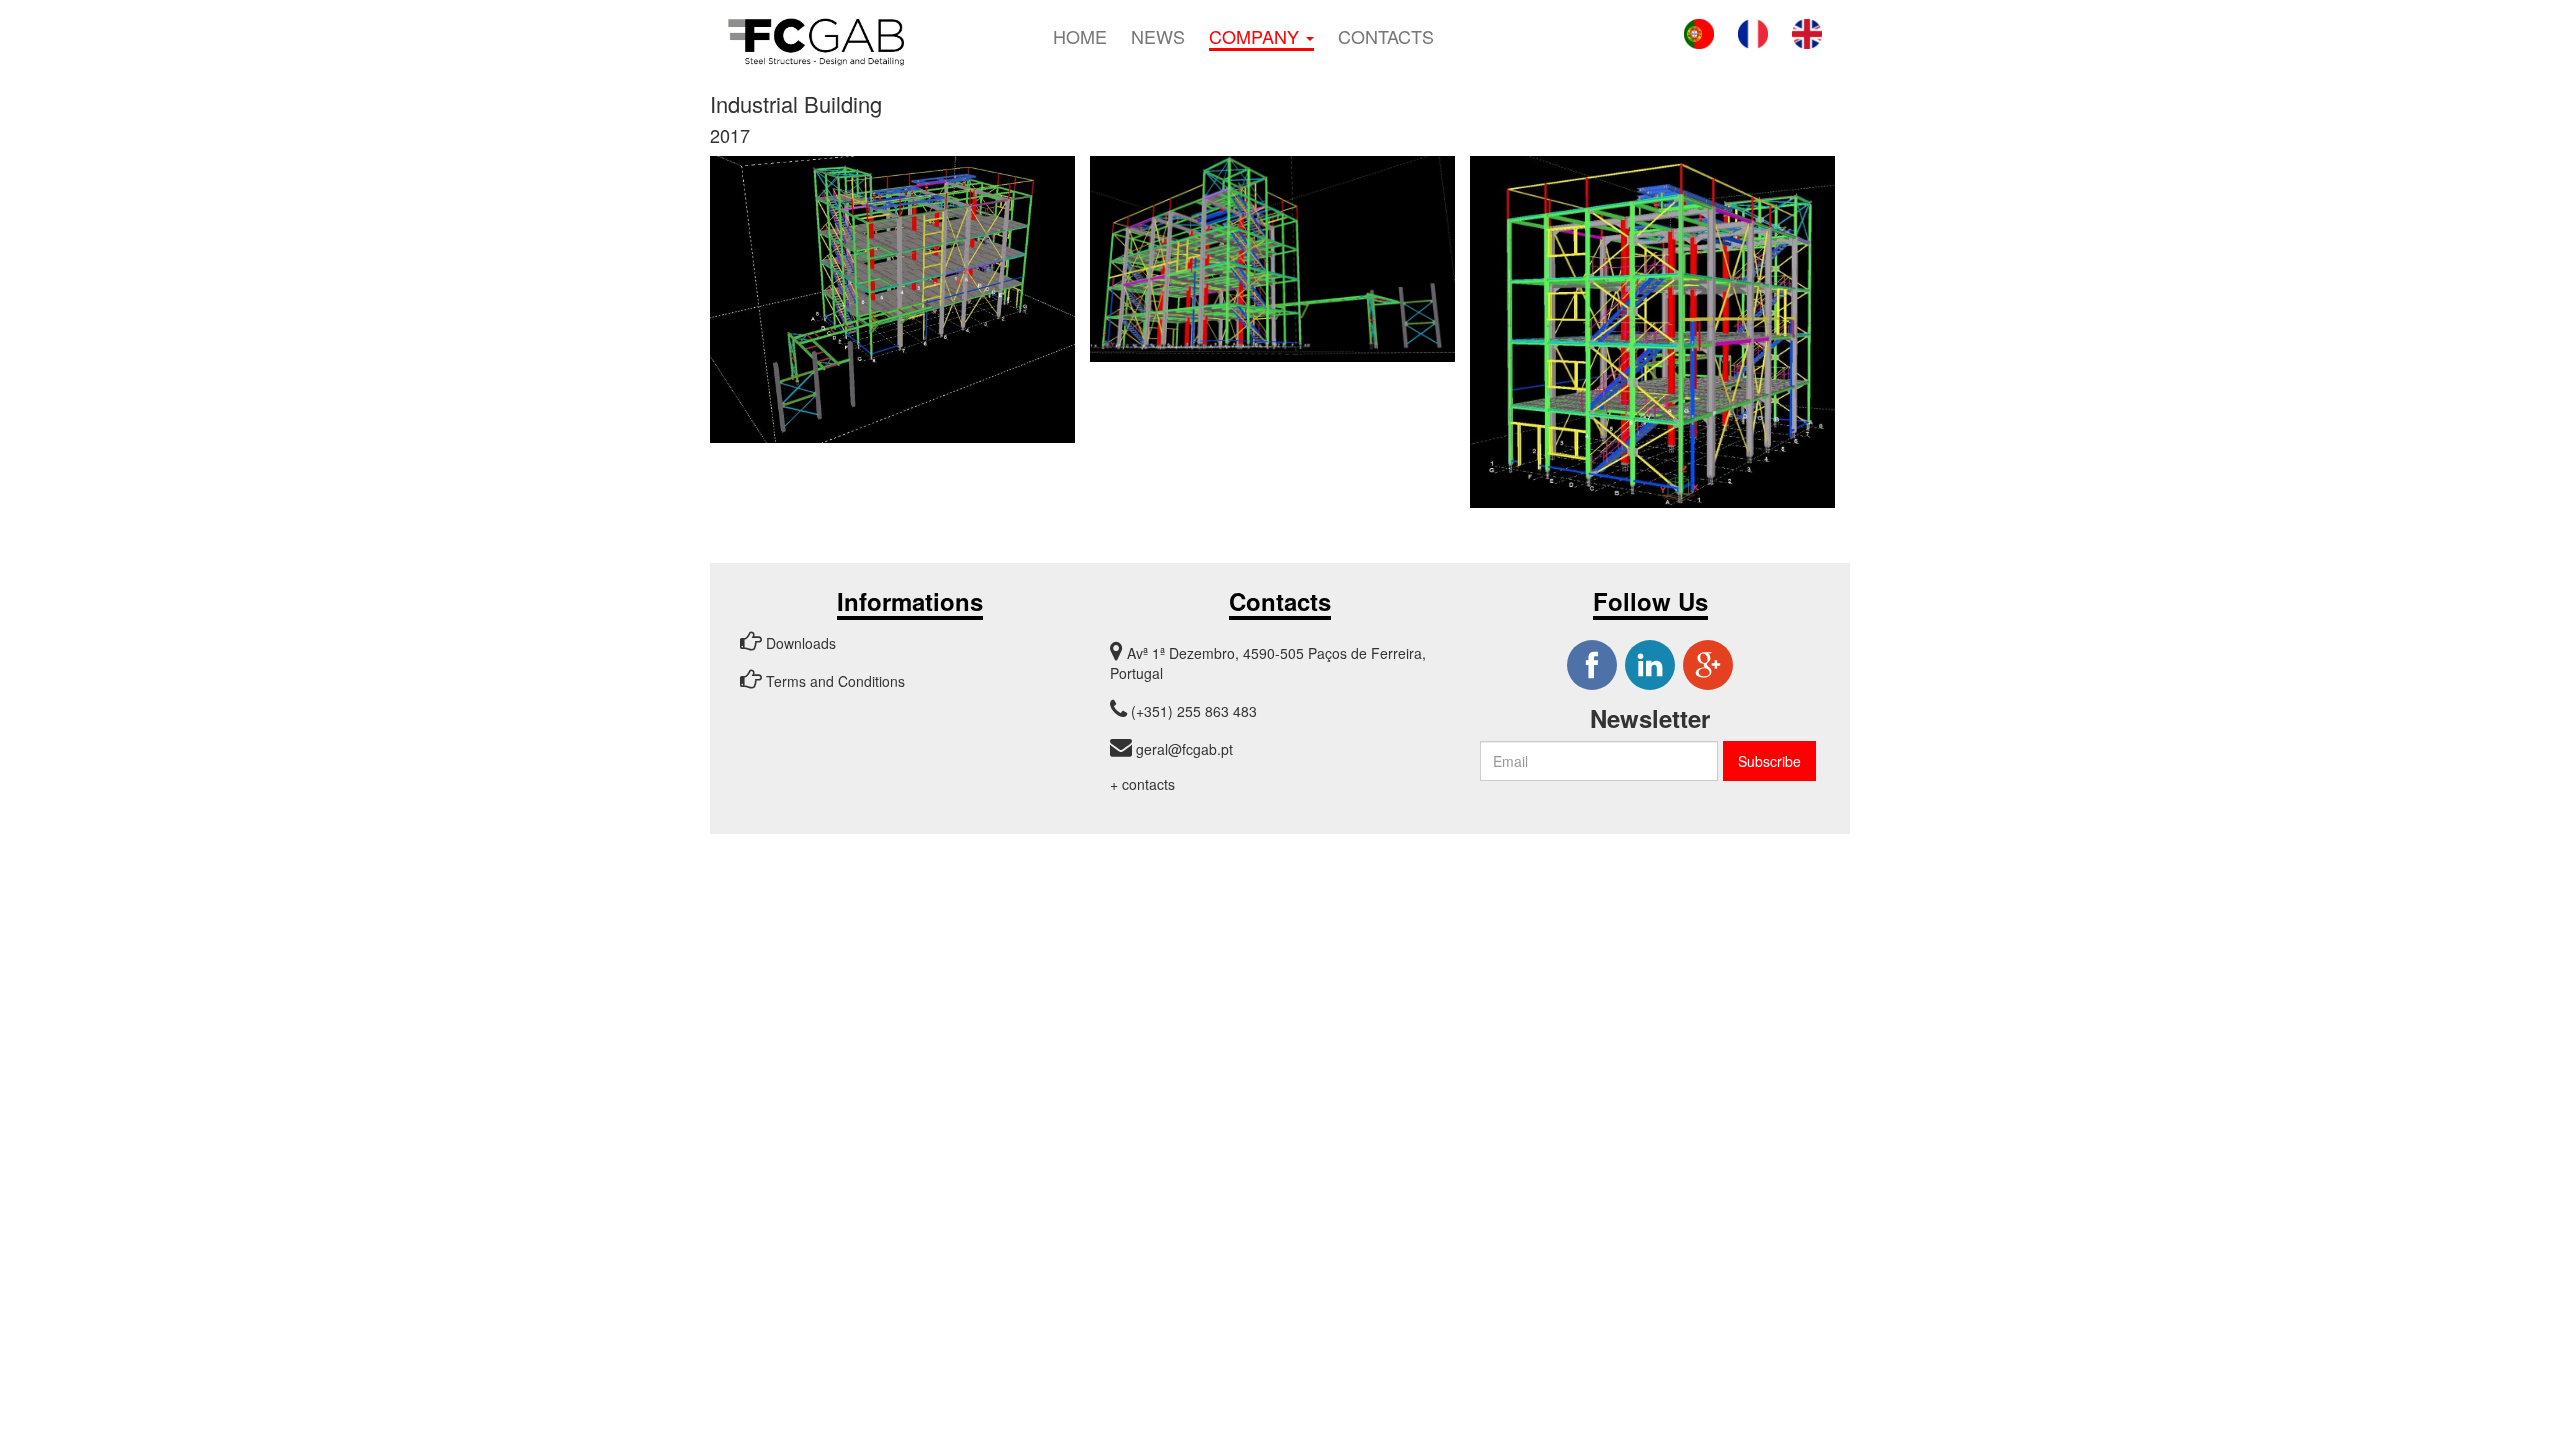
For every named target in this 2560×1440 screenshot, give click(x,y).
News (1158, 35)
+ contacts (1142, 784)
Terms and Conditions (833, 681)
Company (1256, 36)
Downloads (799, 643)
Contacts (1386, 35)
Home (1080, 35)
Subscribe (1769, 761)
